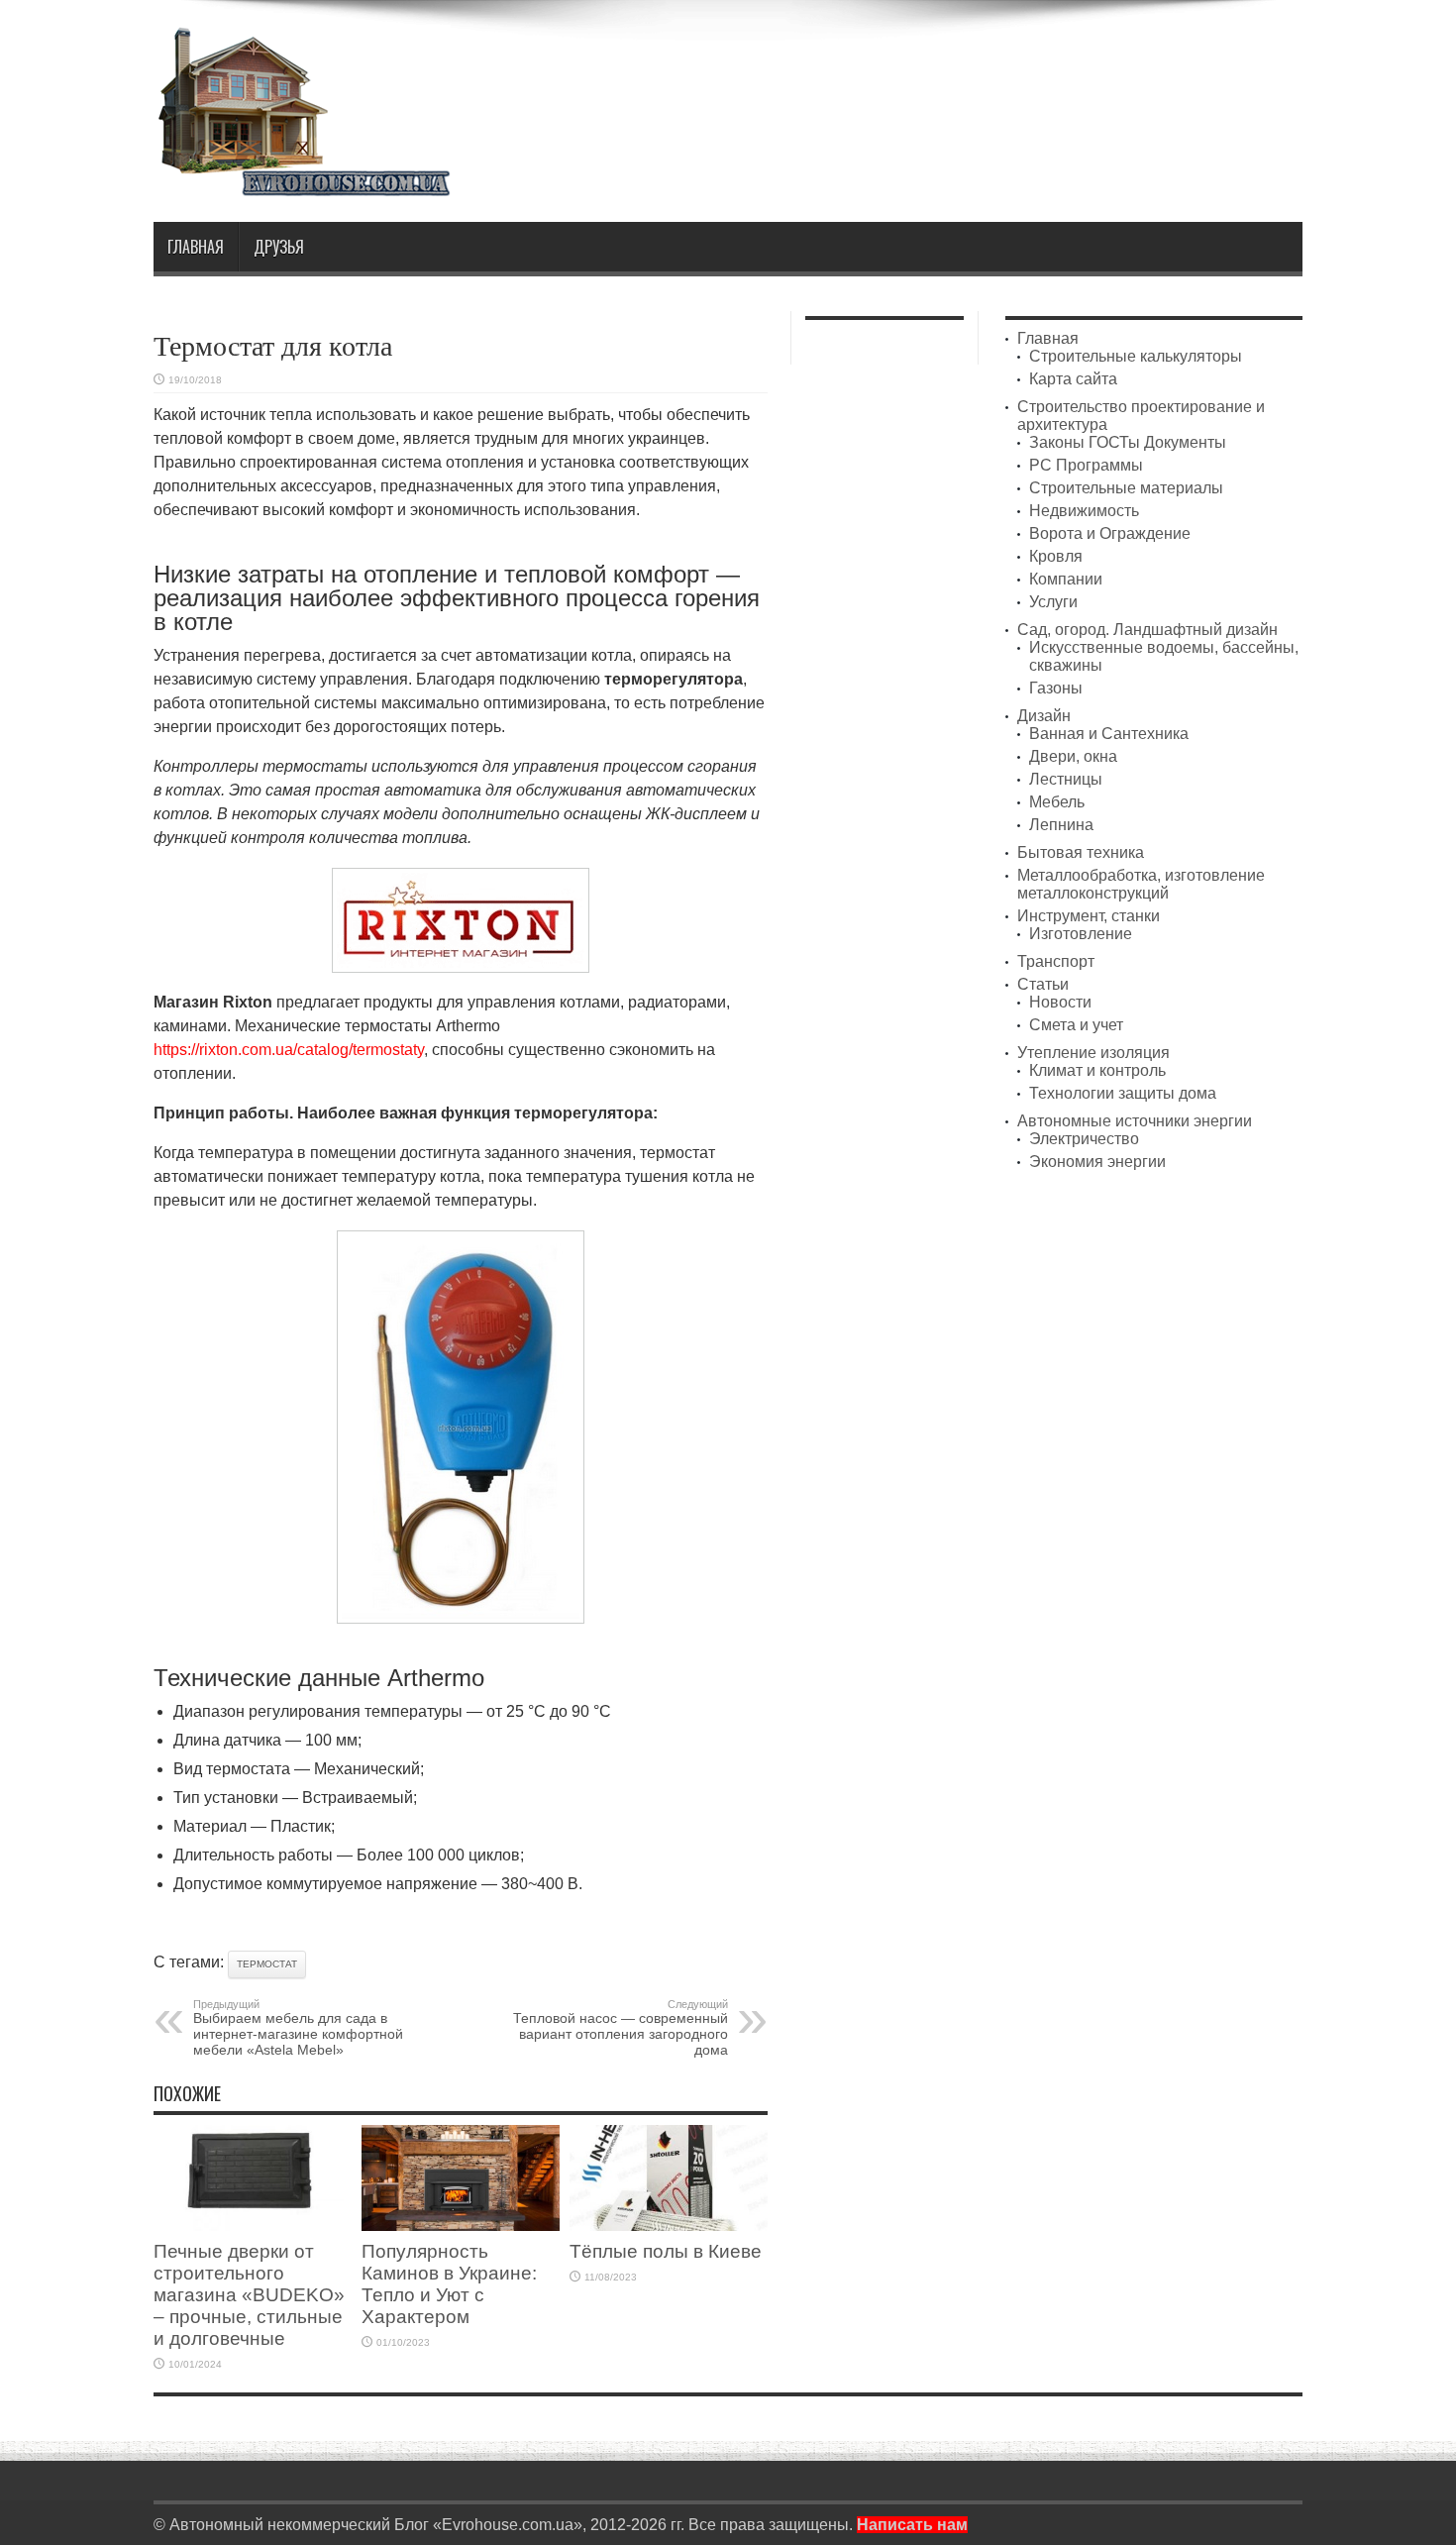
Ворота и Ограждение (1110, 533)
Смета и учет (1076, 1025)
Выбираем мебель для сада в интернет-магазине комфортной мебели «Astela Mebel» (298, 2028)
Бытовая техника (1081, 852)
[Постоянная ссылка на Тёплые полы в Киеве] (669, 2226)
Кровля (1056, 556)
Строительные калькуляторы (1136, 356)
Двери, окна (1073, 756)
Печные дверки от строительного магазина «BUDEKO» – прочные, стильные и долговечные (249, 2295)
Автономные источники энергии (1135, 1121)
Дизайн (1044, 716)
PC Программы (1086, 465)
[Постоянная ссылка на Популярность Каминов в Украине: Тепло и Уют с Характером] (461, 2226)
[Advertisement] (942, 77)
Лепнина (1061, 825)
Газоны (1056, 688)
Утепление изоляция (1093, 1053)
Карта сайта (1073, 379)
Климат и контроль (1097, 1070)
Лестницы (1066, 779)
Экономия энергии (1097, 1162)
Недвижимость (1084, 511)
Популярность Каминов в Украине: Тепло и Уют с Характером (449, 2284)
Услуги (1053, 602)
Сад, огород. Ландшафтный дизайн (1147, 630)
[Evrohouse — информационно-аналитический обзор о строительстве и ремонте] (302, 183)
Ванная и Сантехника (1109, 734)
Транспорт (1056, 961)
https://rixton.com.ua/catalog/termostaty (289, 1050)
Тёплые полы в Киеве (666, 2251)
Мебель (1057, 802)
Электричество (1084, 1139)
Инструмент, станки (1089, 916)
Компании (1066, 579)
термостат (267, 1964)
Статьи (1043, 984)
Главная (196, 247)
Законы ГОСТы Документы (1128, 442)
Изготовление (1081, 934)
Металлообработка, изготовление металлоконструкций (1141, 884)
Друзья (279, 247)
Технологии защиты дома (1123, 1093)
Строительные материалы (1126, 488)
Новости (1060, 1002)
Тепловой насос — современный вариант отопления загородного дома (621, 2028)
